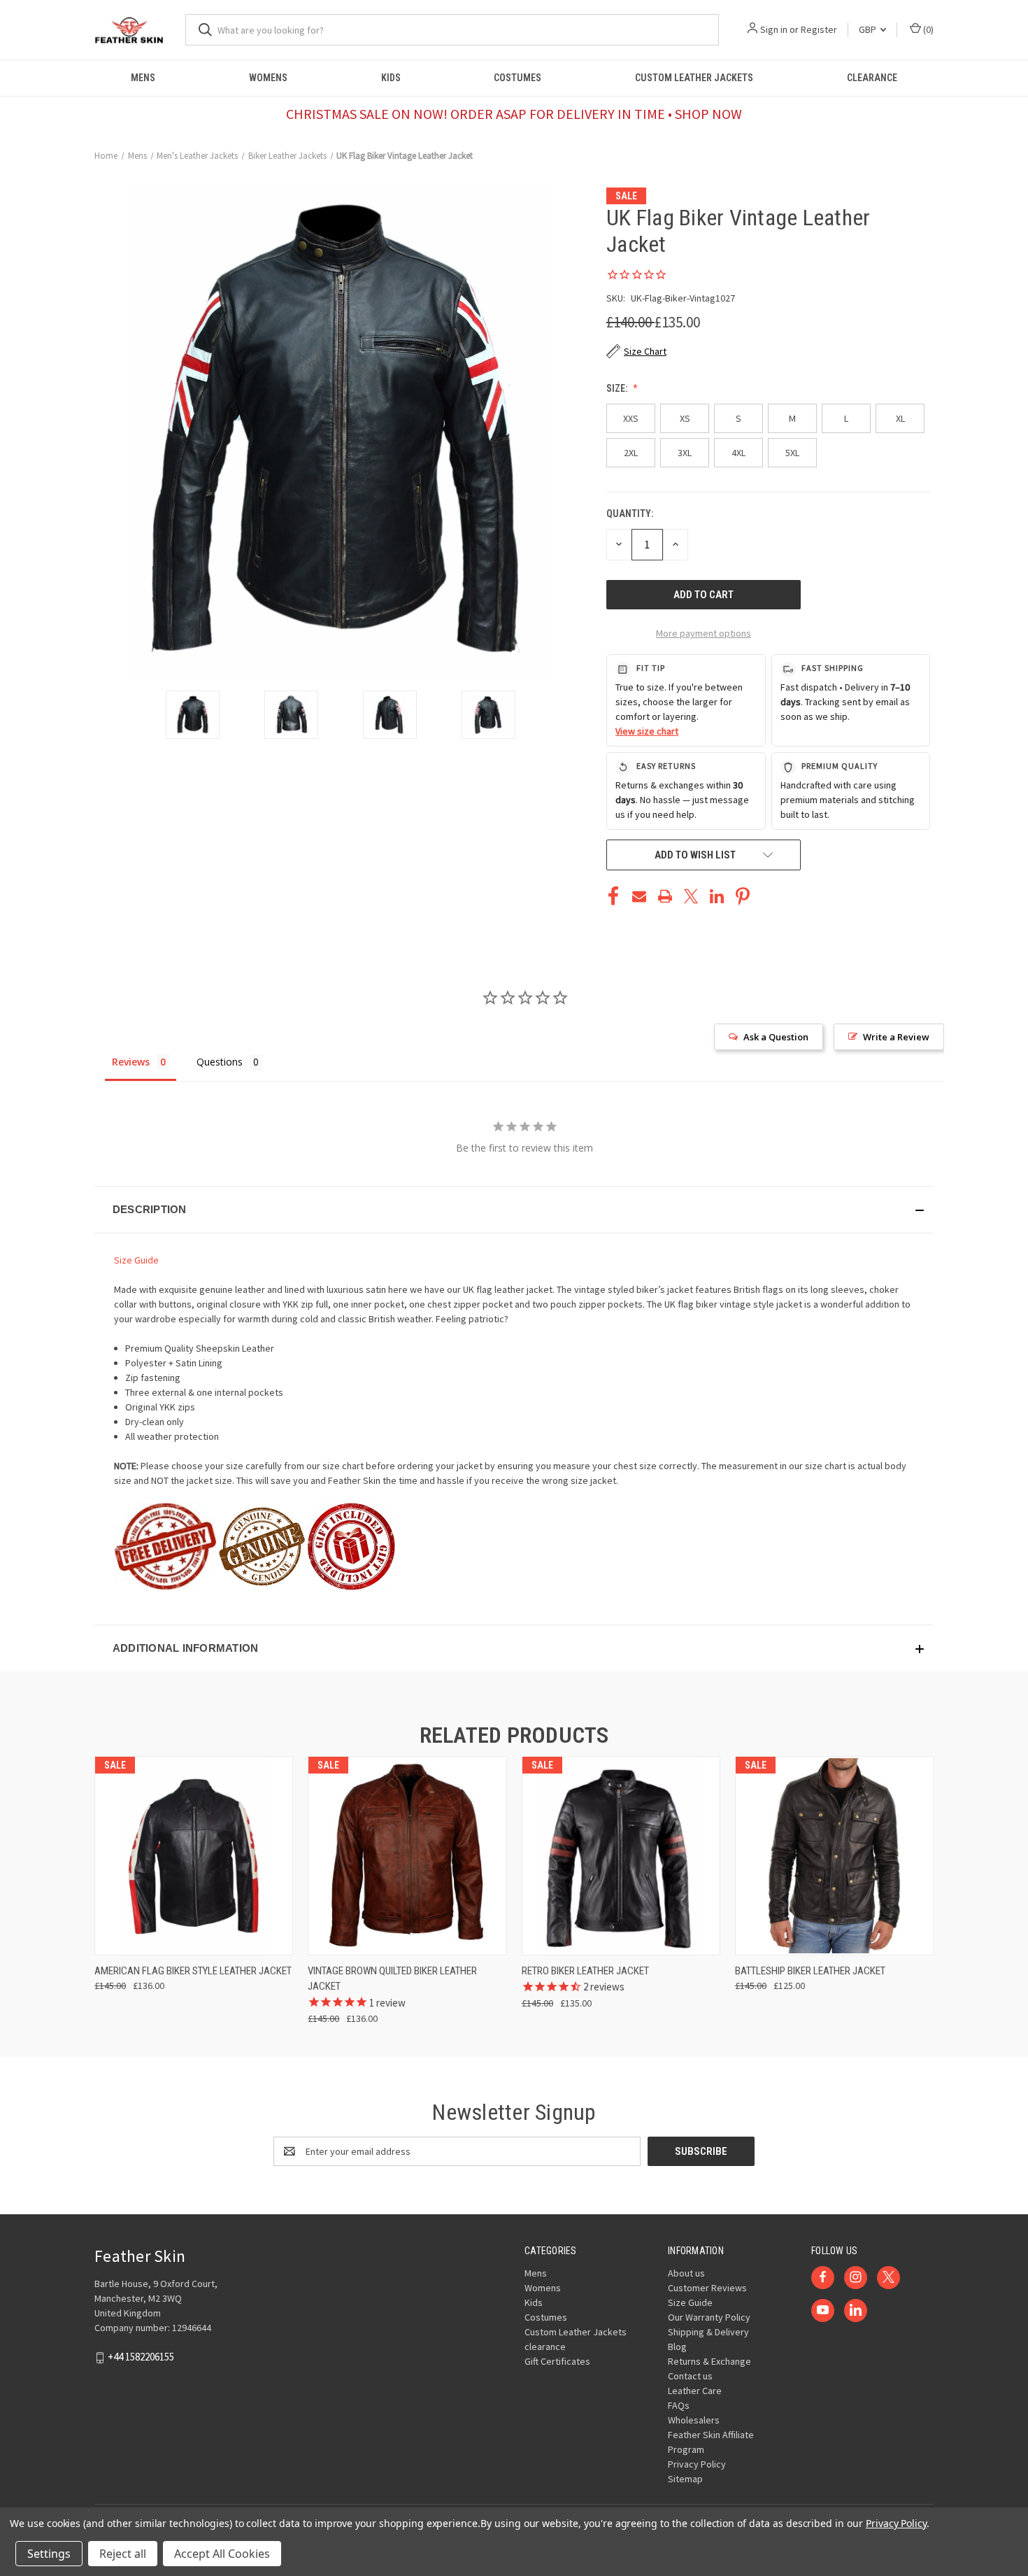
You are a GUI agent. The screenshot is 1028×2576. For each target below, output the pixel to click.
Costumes (517, 78)
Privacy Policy (697, 2464)
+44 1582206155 (141, 2357)
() (927, 29)
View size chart (647, 731)
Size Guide (136, 1260)
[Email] (639, 896)
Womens (268, 78)
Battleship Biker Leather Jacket (810, 1971)
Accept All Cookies (222, 2554)
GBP (869, 29)
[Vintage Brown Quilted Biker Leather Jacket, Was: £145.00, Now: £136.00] (407, 1856)
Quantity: (630, 514)
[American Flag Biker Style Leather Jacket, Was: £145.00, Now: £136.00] (194, 1856)
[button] (514, 1210)
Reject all (123, 2554)
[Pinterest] (743, 896)
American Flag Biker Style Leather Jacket (193, 1971)
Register (819, 29)
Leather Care (695, 2391)
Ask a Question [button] (776, 1037)
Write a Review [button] (896, 1037)
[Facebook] (613, 896)
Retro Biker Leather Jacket (585, 1971)
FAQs (679, 2405)
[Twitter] (691, 896)
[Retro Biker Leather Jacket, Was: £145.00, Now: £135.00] (621, 1856)
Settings (49, 2554)
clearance (872, 78)
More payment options (704, 633)
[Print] (665, 896)
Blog (677, 2347)
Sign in (774, 29)
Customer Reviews (707, 2288)
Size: (618, 388)
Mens (143, 78)
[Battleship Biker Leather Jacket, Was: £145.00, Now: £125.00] (834, 1856)
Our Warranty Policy (709, 2317)
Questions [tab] (220, 1062)
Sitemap (685, 2479)
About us (686, 2273)
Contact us (690, 2376)
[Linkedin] (717, 896)
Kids (391, 78)
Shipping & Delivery (708, 2332)
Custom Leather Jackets (694, 78)
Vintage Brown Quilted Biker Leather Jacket (392, 1979)
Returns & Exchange (709, 2361)
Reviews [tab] (131, 1062)
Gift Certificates (557, 2361)
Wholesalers (694, 2420)
